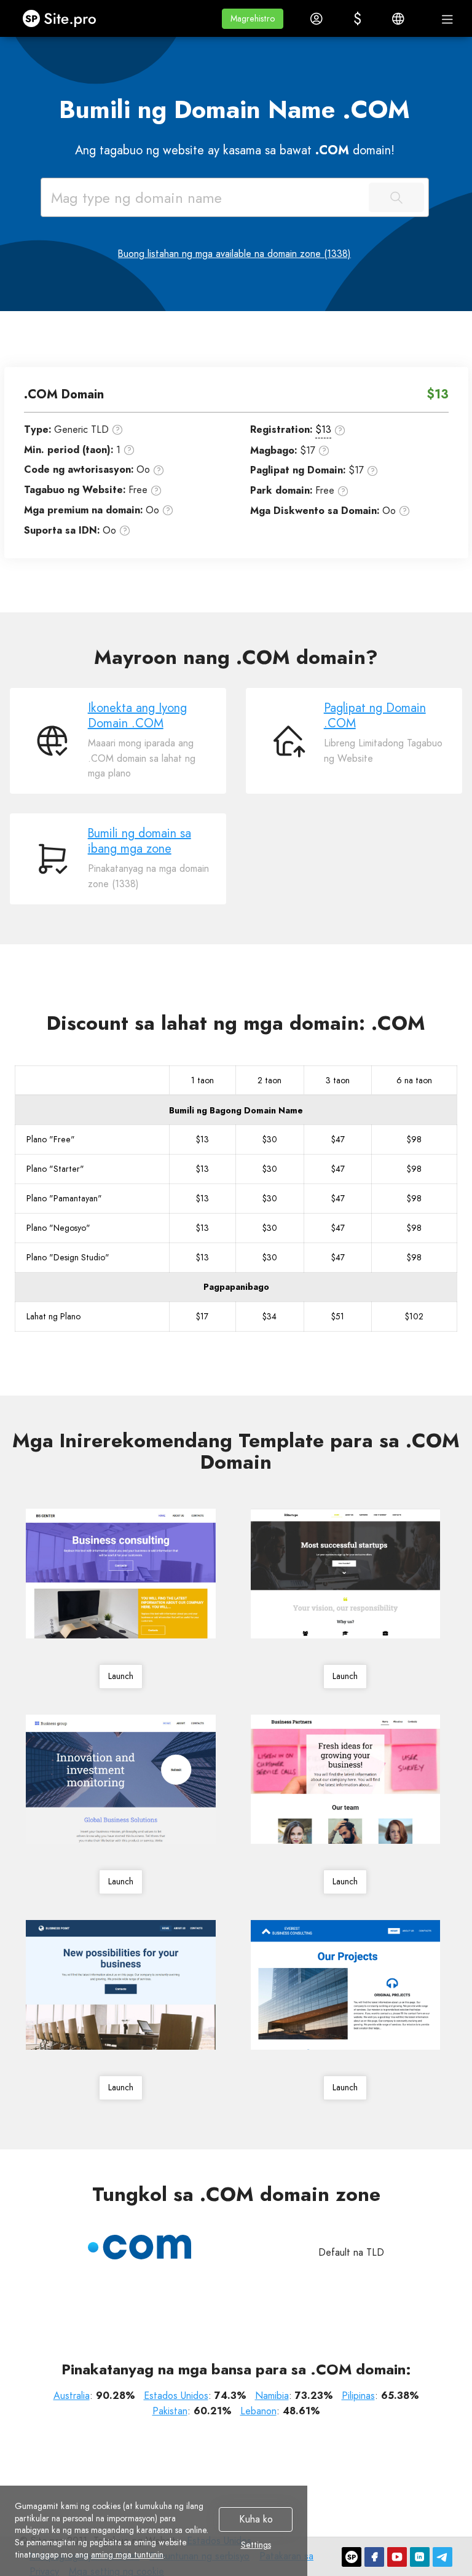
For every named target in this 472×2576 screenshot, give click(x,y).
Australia (72, 2396)
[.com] (140, 2247)
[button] (253, 19)
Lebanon (258, 2411)
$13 (323, 429)
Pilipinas (358, 2396)
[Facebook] (374, 2557)
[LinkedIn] (420, 2557)
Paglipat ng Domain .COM (375, 716)
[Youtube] (397, 2557)
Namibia (272, 2396)
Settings (256, 2545)
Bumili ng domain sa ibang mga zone (140, 841)
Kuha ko (256, 2520)
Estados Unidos (176, 2396)
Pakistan (170, 2411)
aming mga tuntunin (127, 2554)
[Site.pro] (352, 2557)
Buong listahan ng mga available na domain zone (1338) (234, 254)
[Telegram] (442, 2557)
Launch (121, 1676)
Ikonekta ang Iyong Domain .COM (137, 716)
